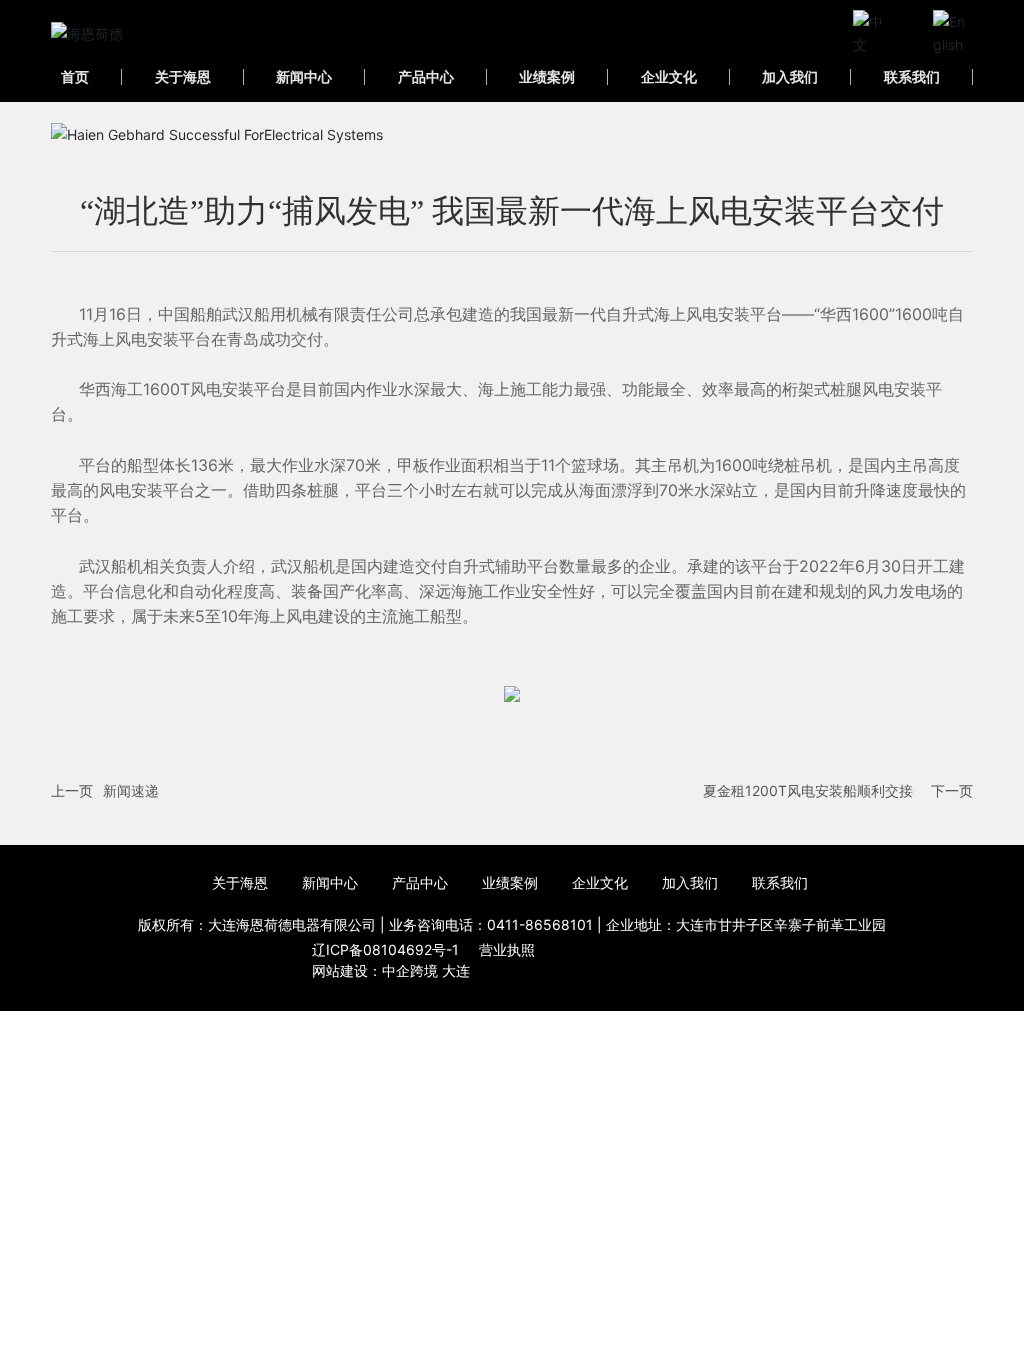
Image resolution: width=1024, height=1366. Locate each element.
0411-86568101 (540, 924)
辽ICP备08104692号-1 (385, 949)
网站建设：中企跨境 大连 (391, 970)
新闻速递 (131, 790)
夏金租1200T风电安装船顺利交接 (808, 790)
